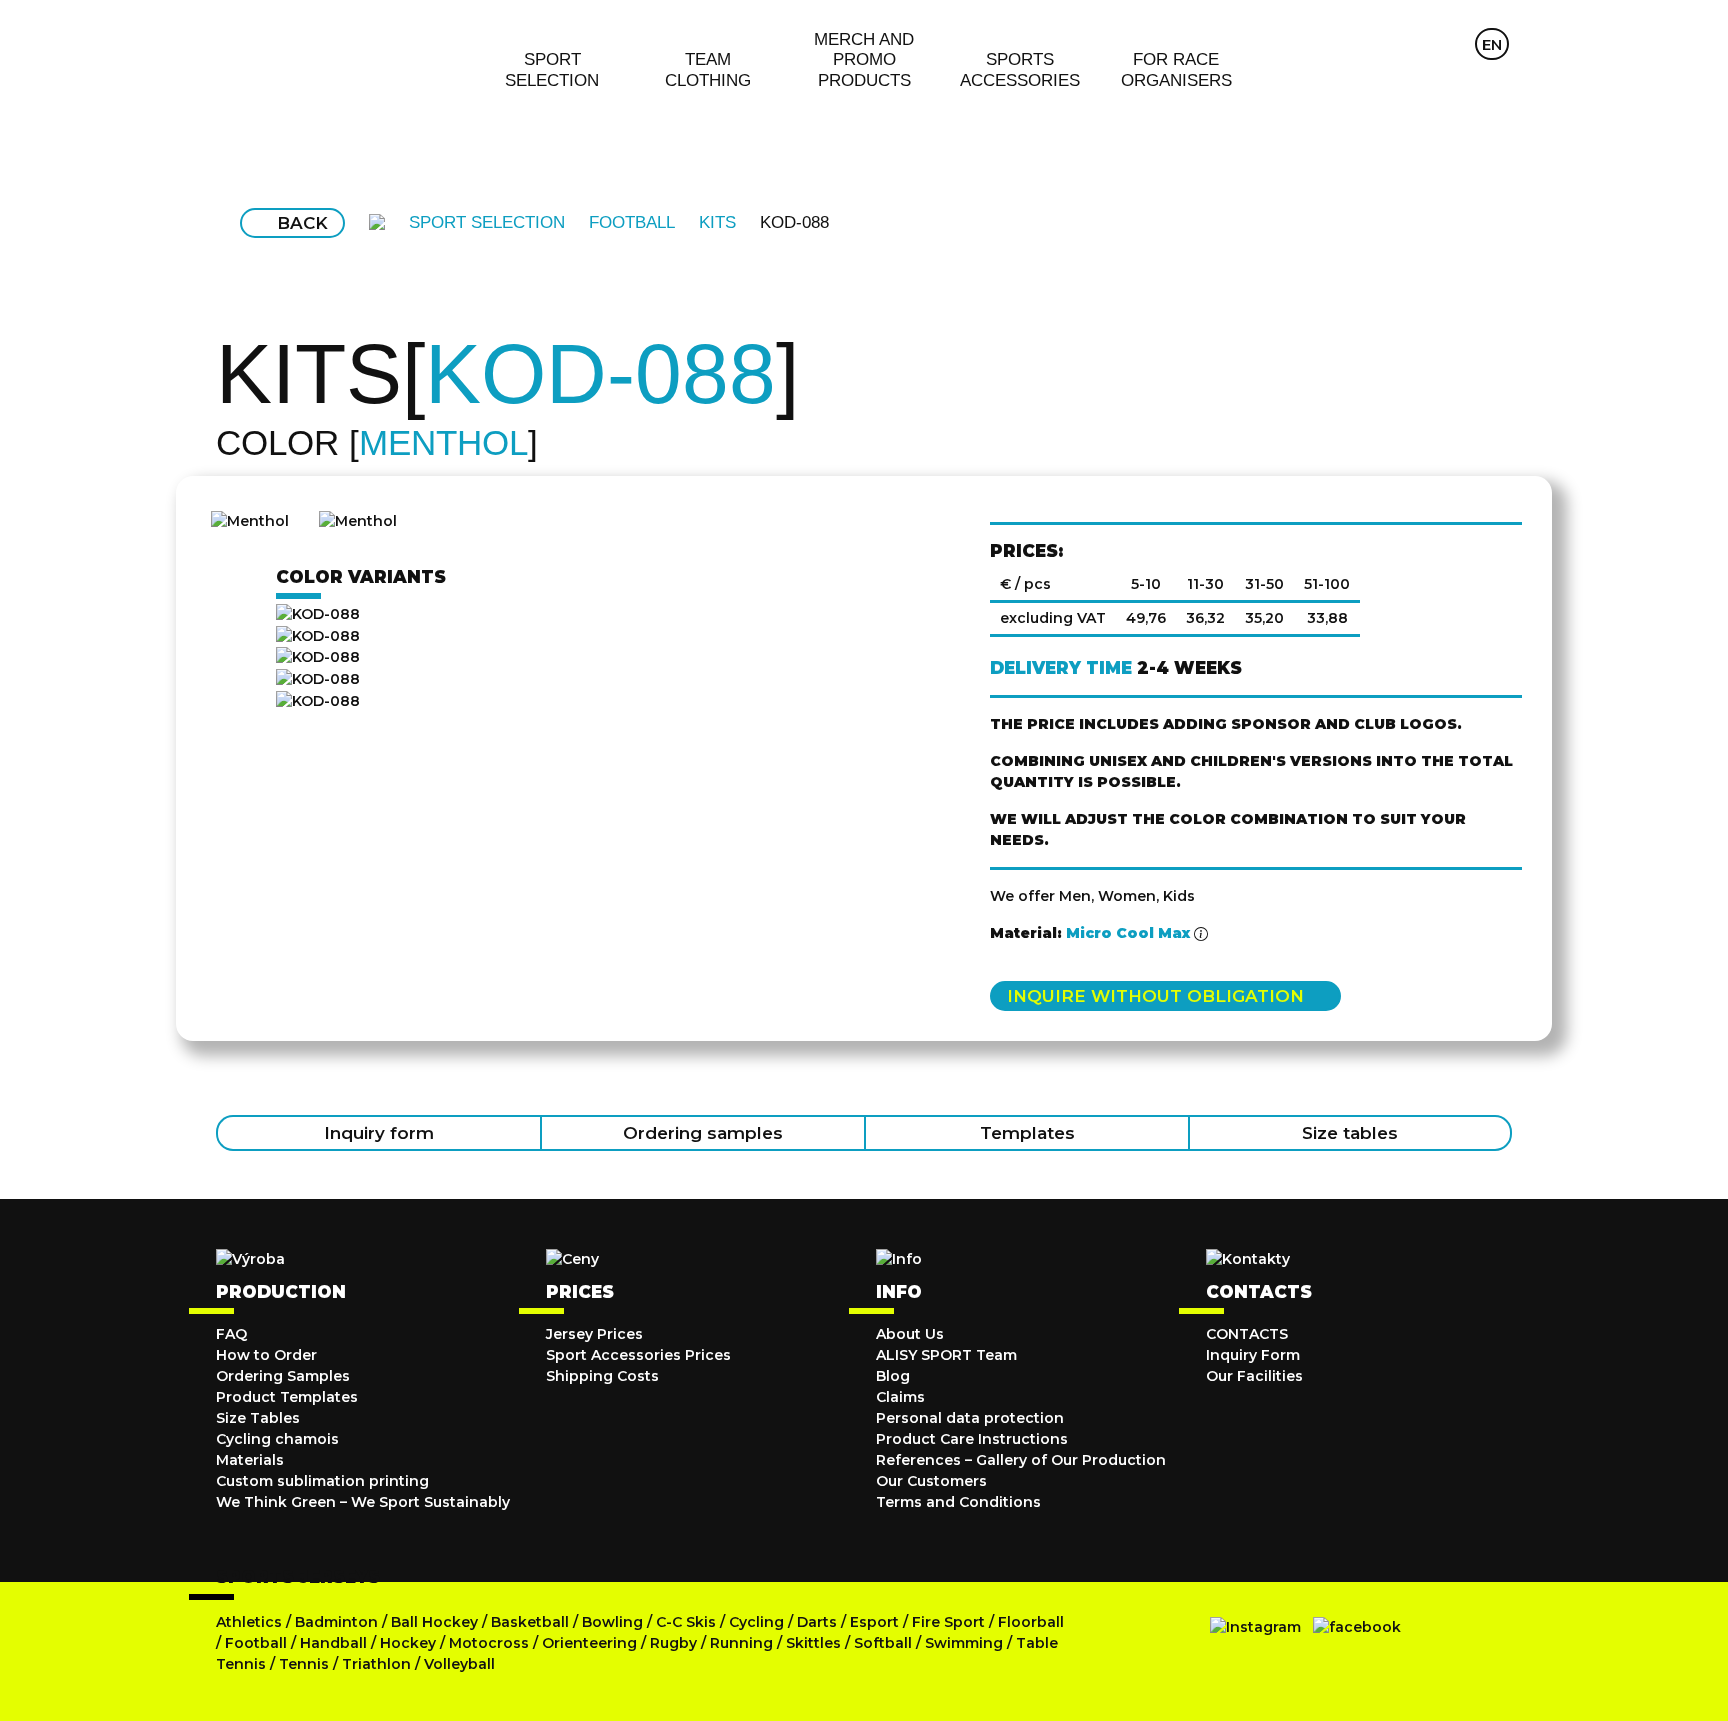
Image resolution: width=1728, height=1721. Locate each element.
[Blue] (605, 636)
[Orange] (605, 658)
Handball (333, 1643)
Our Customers (931, 1481)
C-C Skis (686, 1622)
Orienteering (589, 1643)
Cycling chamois (277, 1439)
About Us (910, 1334)
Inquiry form (379, 1133)
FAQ (231, 1334)
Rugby (673, 1643)
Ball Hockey (434, 1622)
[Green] (605, 679)
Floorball (1031, 1622)
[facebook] (1357, 1627)
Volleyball (459, 1664)
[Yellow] (605, 701)
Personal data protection (970, 1418)
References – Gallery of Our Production (1021, 1460)
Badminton (336, 1622)
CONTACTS (1247, 1334)
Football (256, 1643)
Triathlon (376, 1664)
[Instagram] (1255, 1627)
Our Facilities (1254, 1376)
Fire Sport (948, 1622)
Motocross (489, 1643)
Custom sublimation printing (322, 1481)
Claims (900, 1397)
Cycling (758, 1622)
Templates (1027, 1133)
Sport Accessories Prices (638, 1355)
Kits (717, 222)
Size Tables (258, 1418)
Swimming (964, 1643)
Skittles (813, 1643)
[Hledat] (1413, 44)
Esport (874, 1622)
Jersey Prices (594, 1334)
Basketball (530, 1622)
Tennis (304, 1664)
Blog (893, 1376)
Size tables (1350, 1133)
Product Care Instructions (972, 1439)
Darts (817, 1622)
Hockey (408, 1643)
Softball (883, 1643)
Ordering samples (703, 1133)
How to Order (266, 1355)
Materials (250, 1460)
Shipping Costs (602, 1376)
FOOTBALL (632, 222)
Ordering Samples (283, 1376)
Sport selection (487, 222)
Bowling (612, 1622)
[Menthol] (605, 614)
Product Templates (287, 1397)
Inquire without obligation (1155, 996)
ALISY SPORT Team (946, 1355)
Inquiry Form (1253, 1355)
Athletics (249, 1622)
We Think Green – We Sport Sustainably (363, 1502)
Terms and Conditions (958, 1502)
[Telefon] (1452, 44)
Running (741, 1643)
